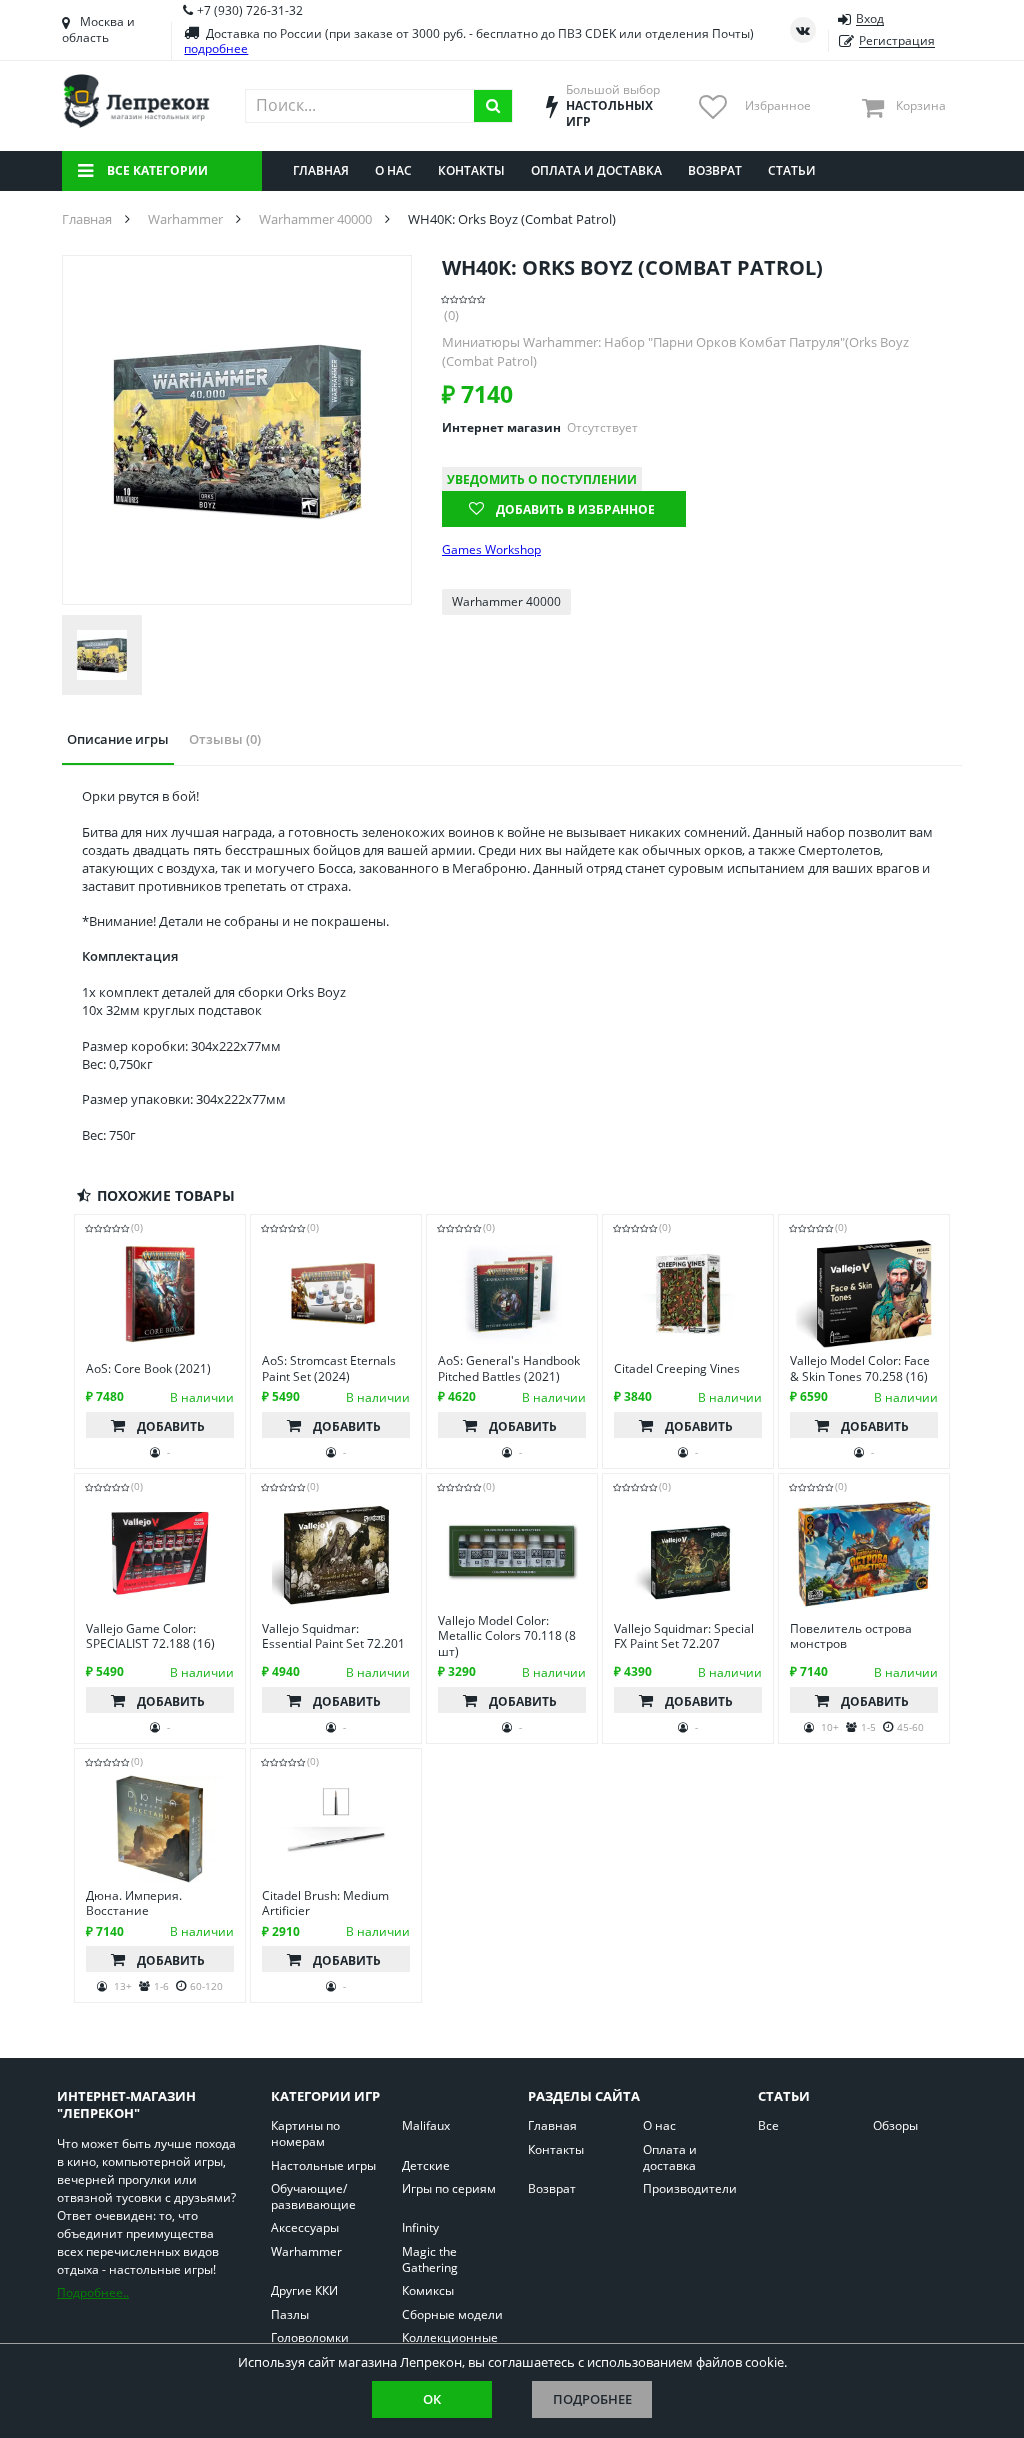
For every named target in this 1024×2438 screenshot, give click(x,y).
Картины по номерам (305, 2133)
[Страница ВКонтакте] (803, 30)
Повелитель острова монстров (851, 1636)
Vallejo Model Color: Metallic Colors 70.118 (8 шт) (507, 1636)
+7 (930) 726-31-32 (250, 10)
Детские (426, 2166)
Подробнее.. (93, 2292)
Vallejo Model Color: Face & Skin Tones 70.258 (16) (860, 1368)
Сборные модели (452, 2315)
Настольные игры (323, 2166)
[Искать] (493, 106)
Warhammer (306, 2252)
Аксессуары (305, 2228)
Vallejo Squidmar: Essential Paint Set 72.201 (333, 1636)
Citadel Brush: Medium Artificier (325, 1903)
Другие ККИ (304, 2291)
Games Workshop (491, 550)
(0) (451, 315)
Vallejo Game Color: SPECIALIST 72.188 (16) (150, 1636)
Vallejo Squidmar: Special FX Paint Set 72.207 (684, 1636)
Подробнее (592, 2399)
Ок (432, 2399)
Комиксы (428, 2291)
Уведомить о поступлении (542, 479)
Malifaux (426, 2126)
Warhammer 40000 (506, 601)
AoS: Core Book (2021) (148, 1369)
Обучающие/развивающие (313, 2196)
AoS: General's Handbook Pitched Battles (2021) (509, 1368)
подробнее (216, 48)
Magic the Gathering (430, 2259)
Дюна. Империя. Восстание (134, 1903)
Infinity (420, 2228)
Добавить (171, 1426)
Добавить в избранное (575, 509)
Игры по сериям (449, 2189)
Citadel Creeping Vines (677, 1369)
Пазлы (290, 2315)
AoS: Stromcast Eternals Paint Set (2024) (329, 1368)
